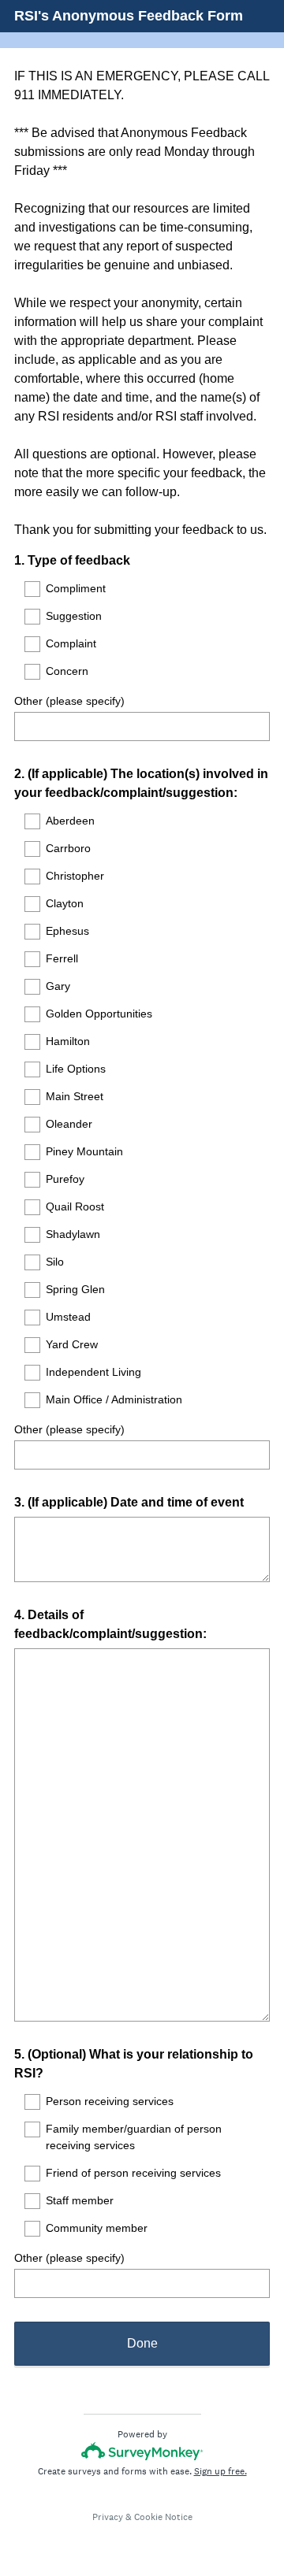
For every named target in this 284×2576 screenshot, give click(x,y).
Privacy (108, 2517)
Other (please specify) (69, 701)
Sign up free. (220, 2471)
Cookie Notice (163, 2517)
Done (142, 2343)
